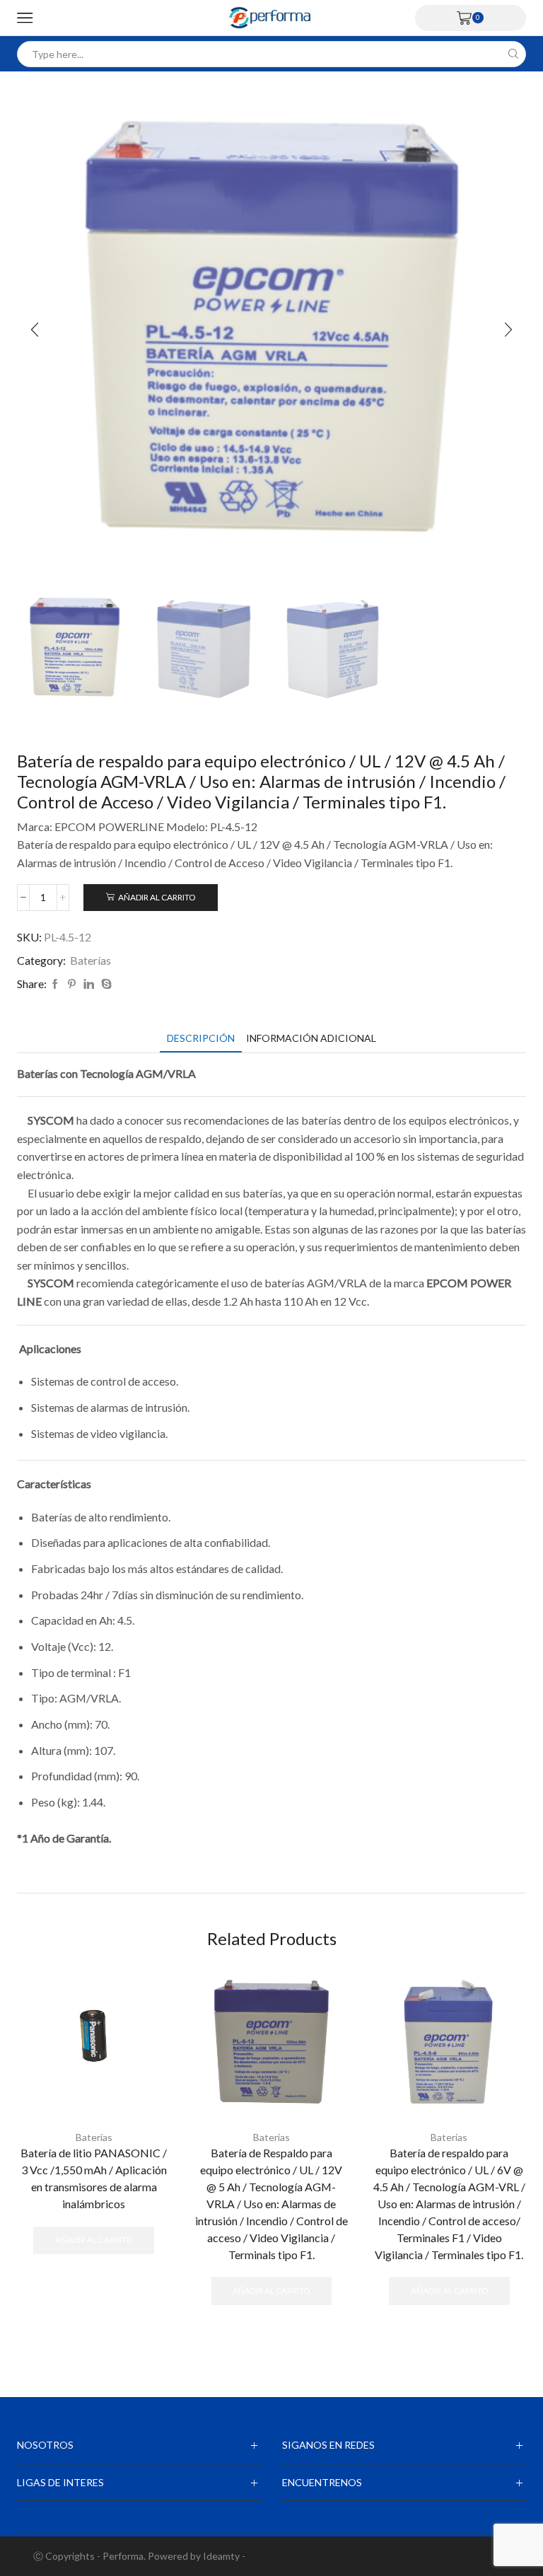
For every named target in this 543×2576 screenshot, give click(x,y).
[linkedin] (89, 984)
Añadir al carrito (157, 897)
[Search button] (513, 54)
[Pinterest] (72, 984)
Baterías (90, 960)
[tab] (201, 1038)
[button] (35, 330)
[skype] (105, 984)
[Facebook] (55, 984)
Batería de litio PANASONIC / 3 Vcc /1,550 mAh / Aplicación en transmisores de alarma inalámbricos (94, 2178)
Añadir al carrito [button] (94, 2240)
